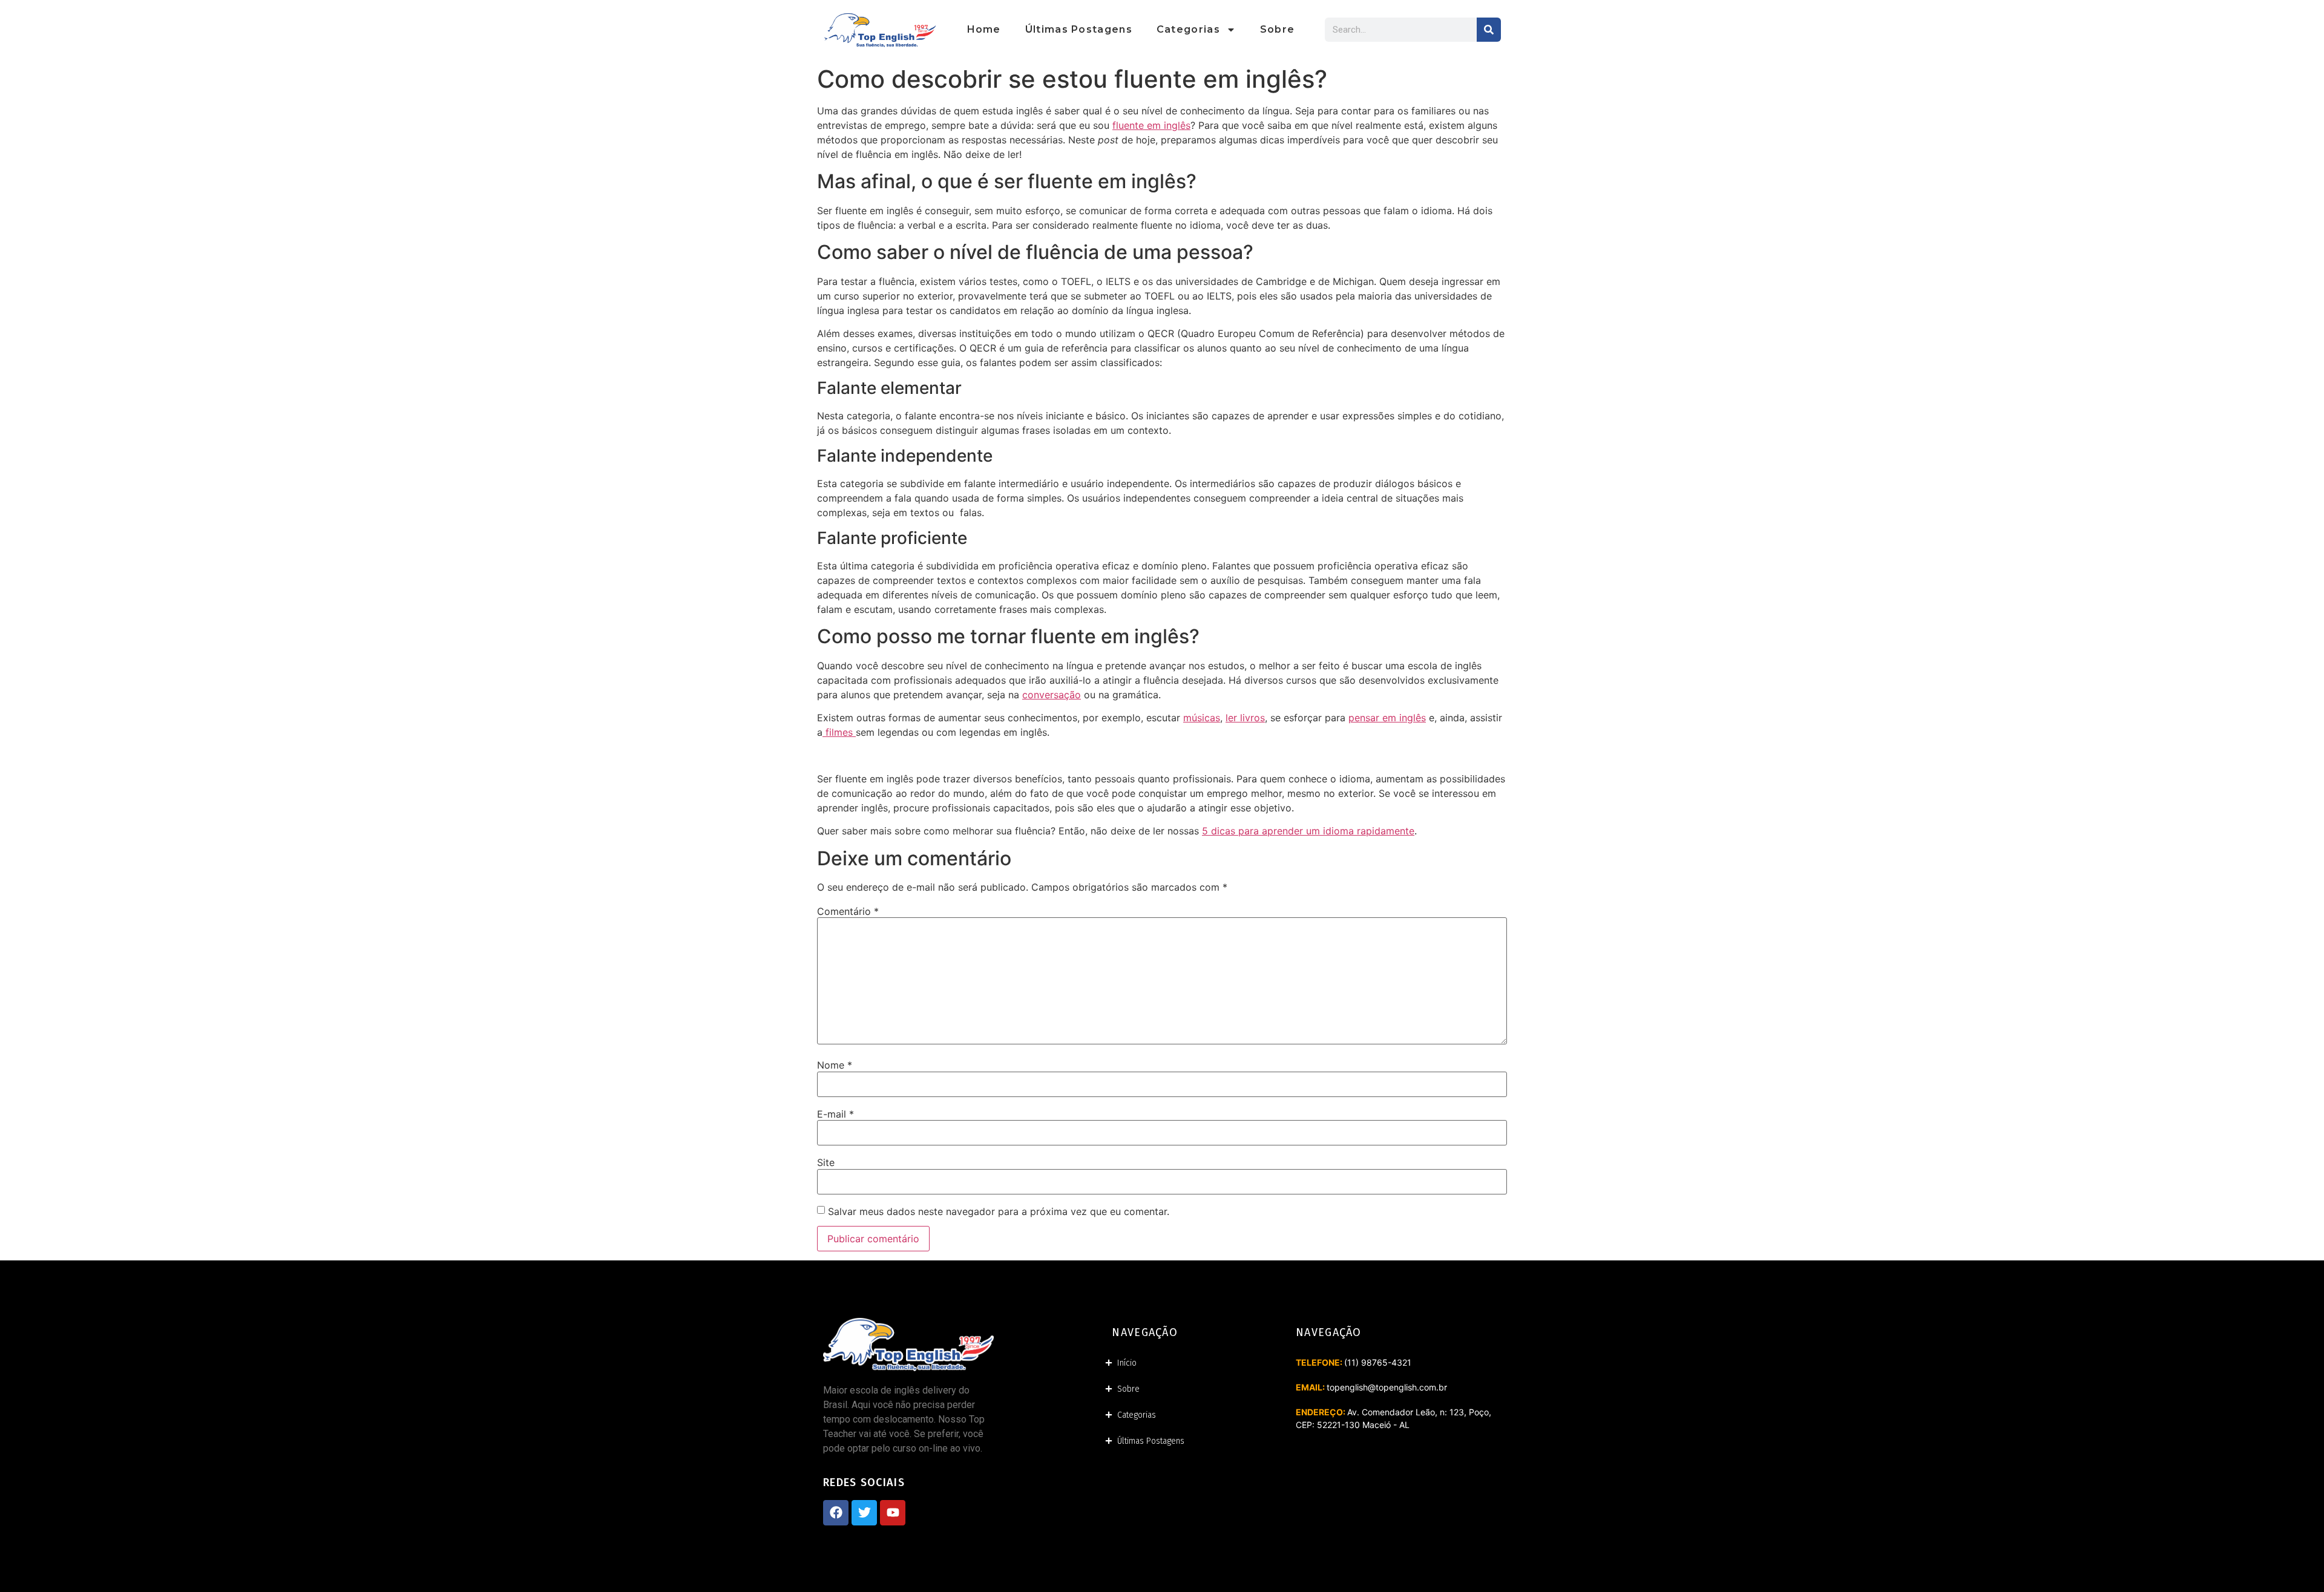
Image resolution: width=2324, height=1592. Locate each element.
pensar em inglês (1387, 718)
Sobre (1278, 29)
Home (984, 29)
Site (826, 1162)
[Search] (1489, 30)
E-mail (835, 1114)
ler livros (1245, 718)
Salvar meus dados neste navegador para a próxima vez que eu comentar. (999, 1211)
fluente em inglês (1151, 125)
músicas (1202, 718)
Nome (835, 1065)
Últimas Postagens (1079, 29)
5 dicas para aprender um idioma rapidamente (1308, 831)
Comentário (848, 911)
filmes (839, 732)
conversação (1052, 695)
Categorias (1188, 29)
